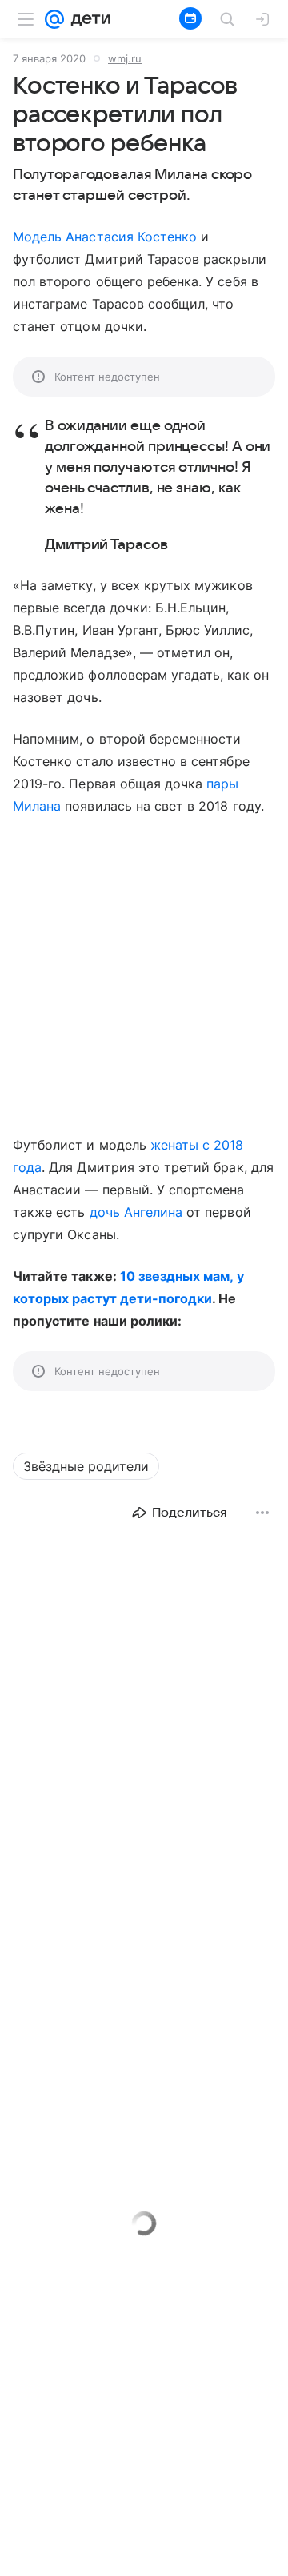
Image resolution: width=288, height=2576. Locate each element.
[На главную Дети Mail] (87, 19)
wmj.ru (125, 58)
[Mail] (54, 19)
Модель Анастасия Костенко (105, 237)
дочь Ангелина (136, 1212)
